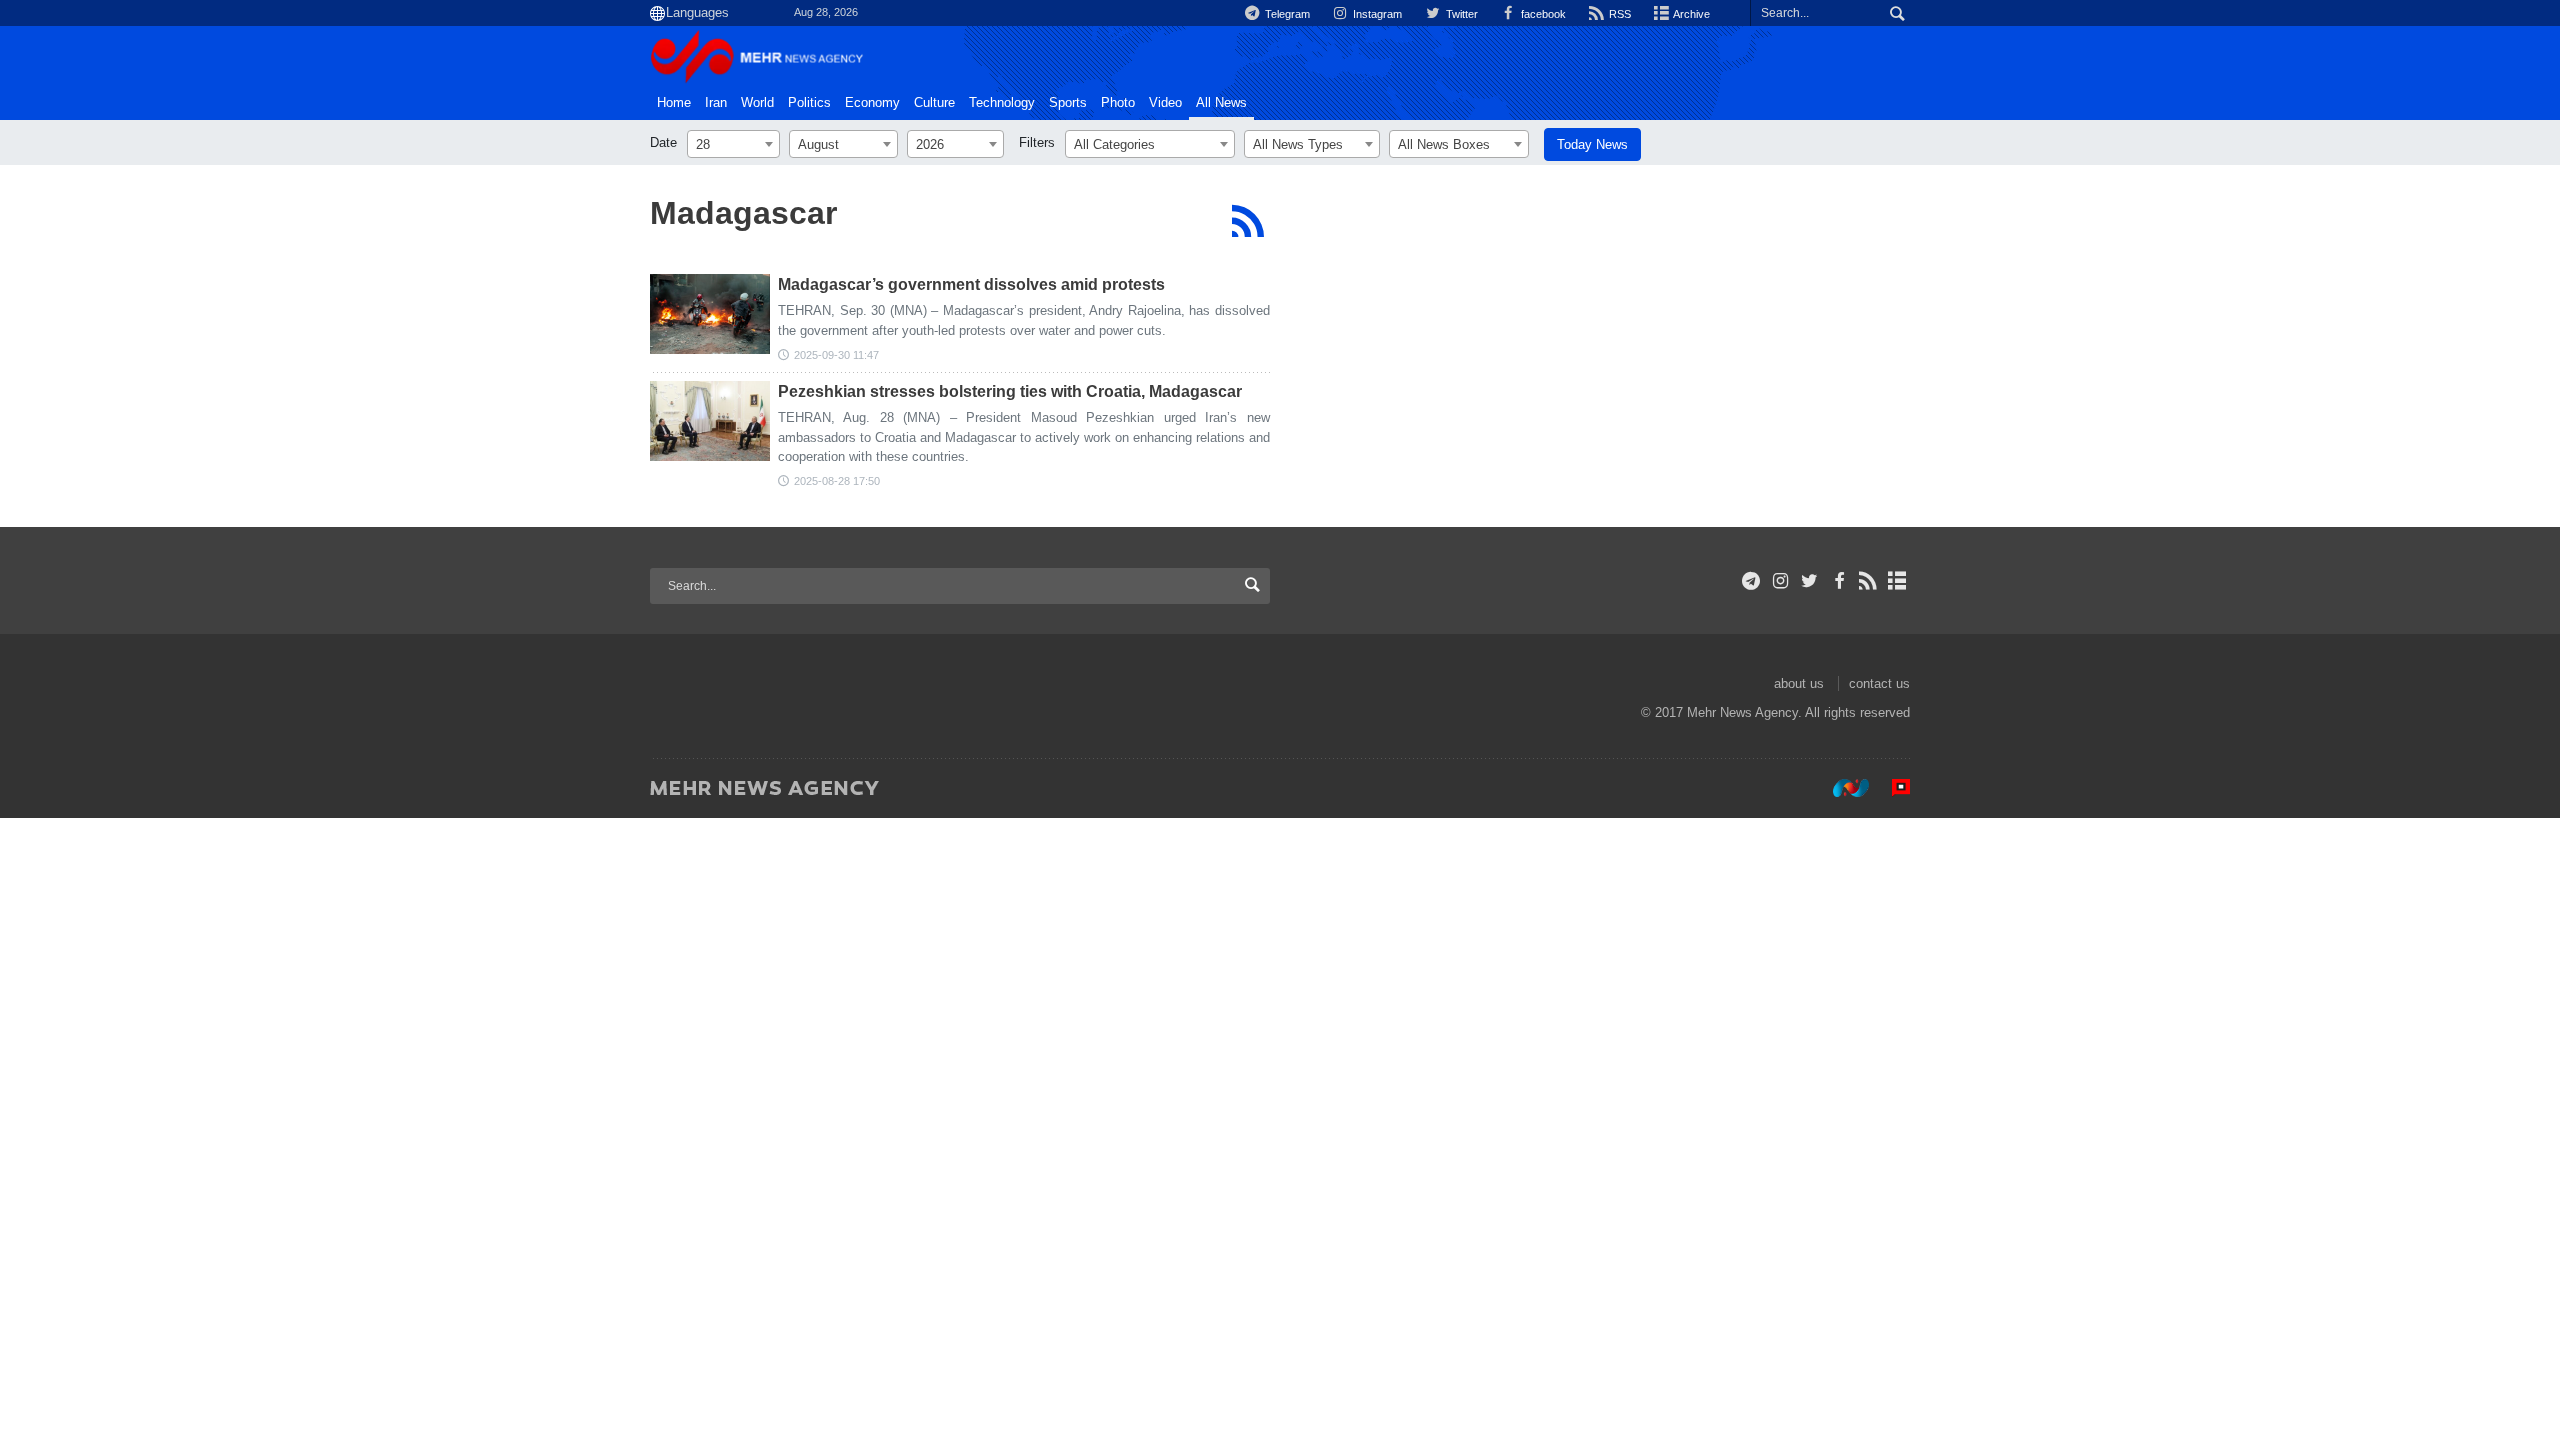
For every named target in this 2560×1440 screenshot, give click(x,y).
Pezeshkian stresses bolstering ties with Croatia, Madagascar (1010, 391)
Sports (1068, 103)
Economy (872, 103)
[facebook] (1838, 581)
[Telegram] (1751, 581)
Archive (1690, 14)
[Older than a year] (710, 421)
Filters (1037, 142)
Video (1165, 103)
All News (1221, 103)
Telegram (1286, 14)
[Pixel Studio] (1891, 787)
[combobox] (733, 144)
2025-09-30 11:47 (836, 355)
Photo (1118, 103)
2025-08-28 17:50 (837, 481)
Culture (934, 103)
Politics (809, 103)
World (757, 103)
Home (674, 103)
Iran (716, 103)
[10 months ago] (710, 314)
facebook (1542, 14)
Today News (1592, 144)
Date (663, 142)
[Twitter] (1809, 581)
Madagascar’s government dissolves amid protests (971, 284)
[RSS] (1247, 221)
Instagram (1376, 14)
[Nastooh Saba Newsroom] (1841, 787)
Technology (1002, 103)
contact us (1879, 683)
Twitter (1460, 14)
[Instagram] (1780, 581)
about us (1799, 683)
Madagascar (743, 213)
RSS (1618, 14)
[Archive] (1897, 581)
